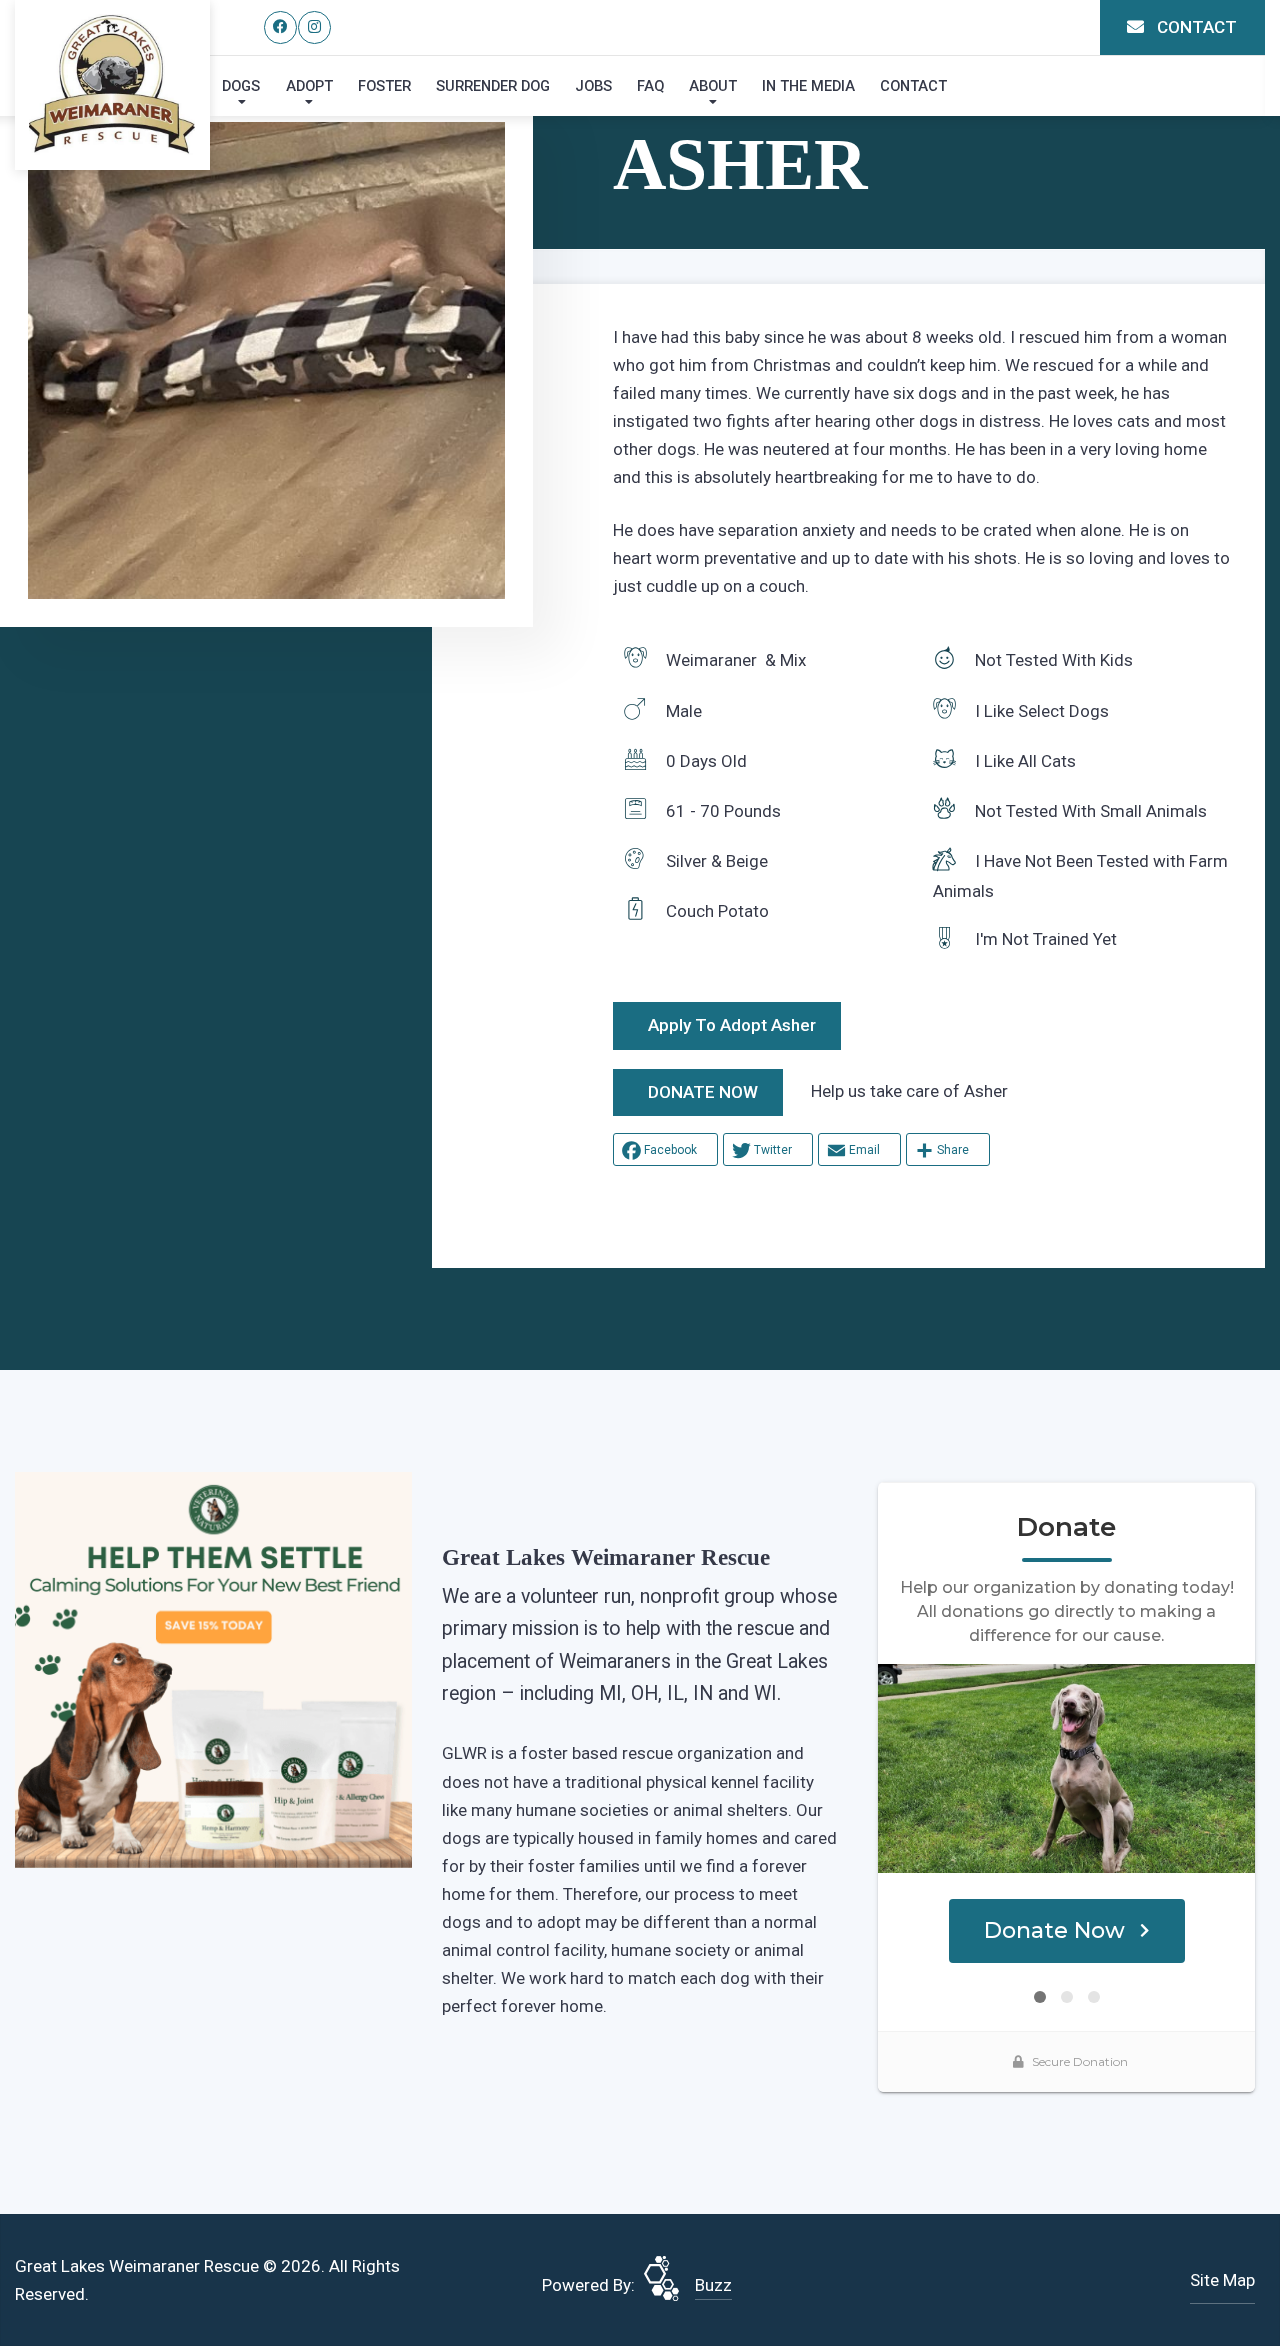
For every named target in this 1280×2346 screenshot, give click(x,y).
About (713, 86)
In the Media (808, 86)
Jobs (593, 86)
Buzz (713, 2285)
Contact (913, 86)
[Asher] (266, 360)
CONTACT (1195, 27)
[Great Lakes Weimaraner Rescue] (112, 84)
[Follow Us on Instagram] (314, 27)
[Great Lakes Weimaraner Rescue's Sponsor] (213, 1669)
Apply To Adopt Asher (732, 1025)
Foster (384, 86)
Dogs (241, 86)
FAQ (650, 86)
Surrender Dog (493, 86)
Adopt (309, 86)
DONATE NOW (703, 1092)
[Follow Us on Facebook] (280, 27)
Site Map (1222, 2280)
